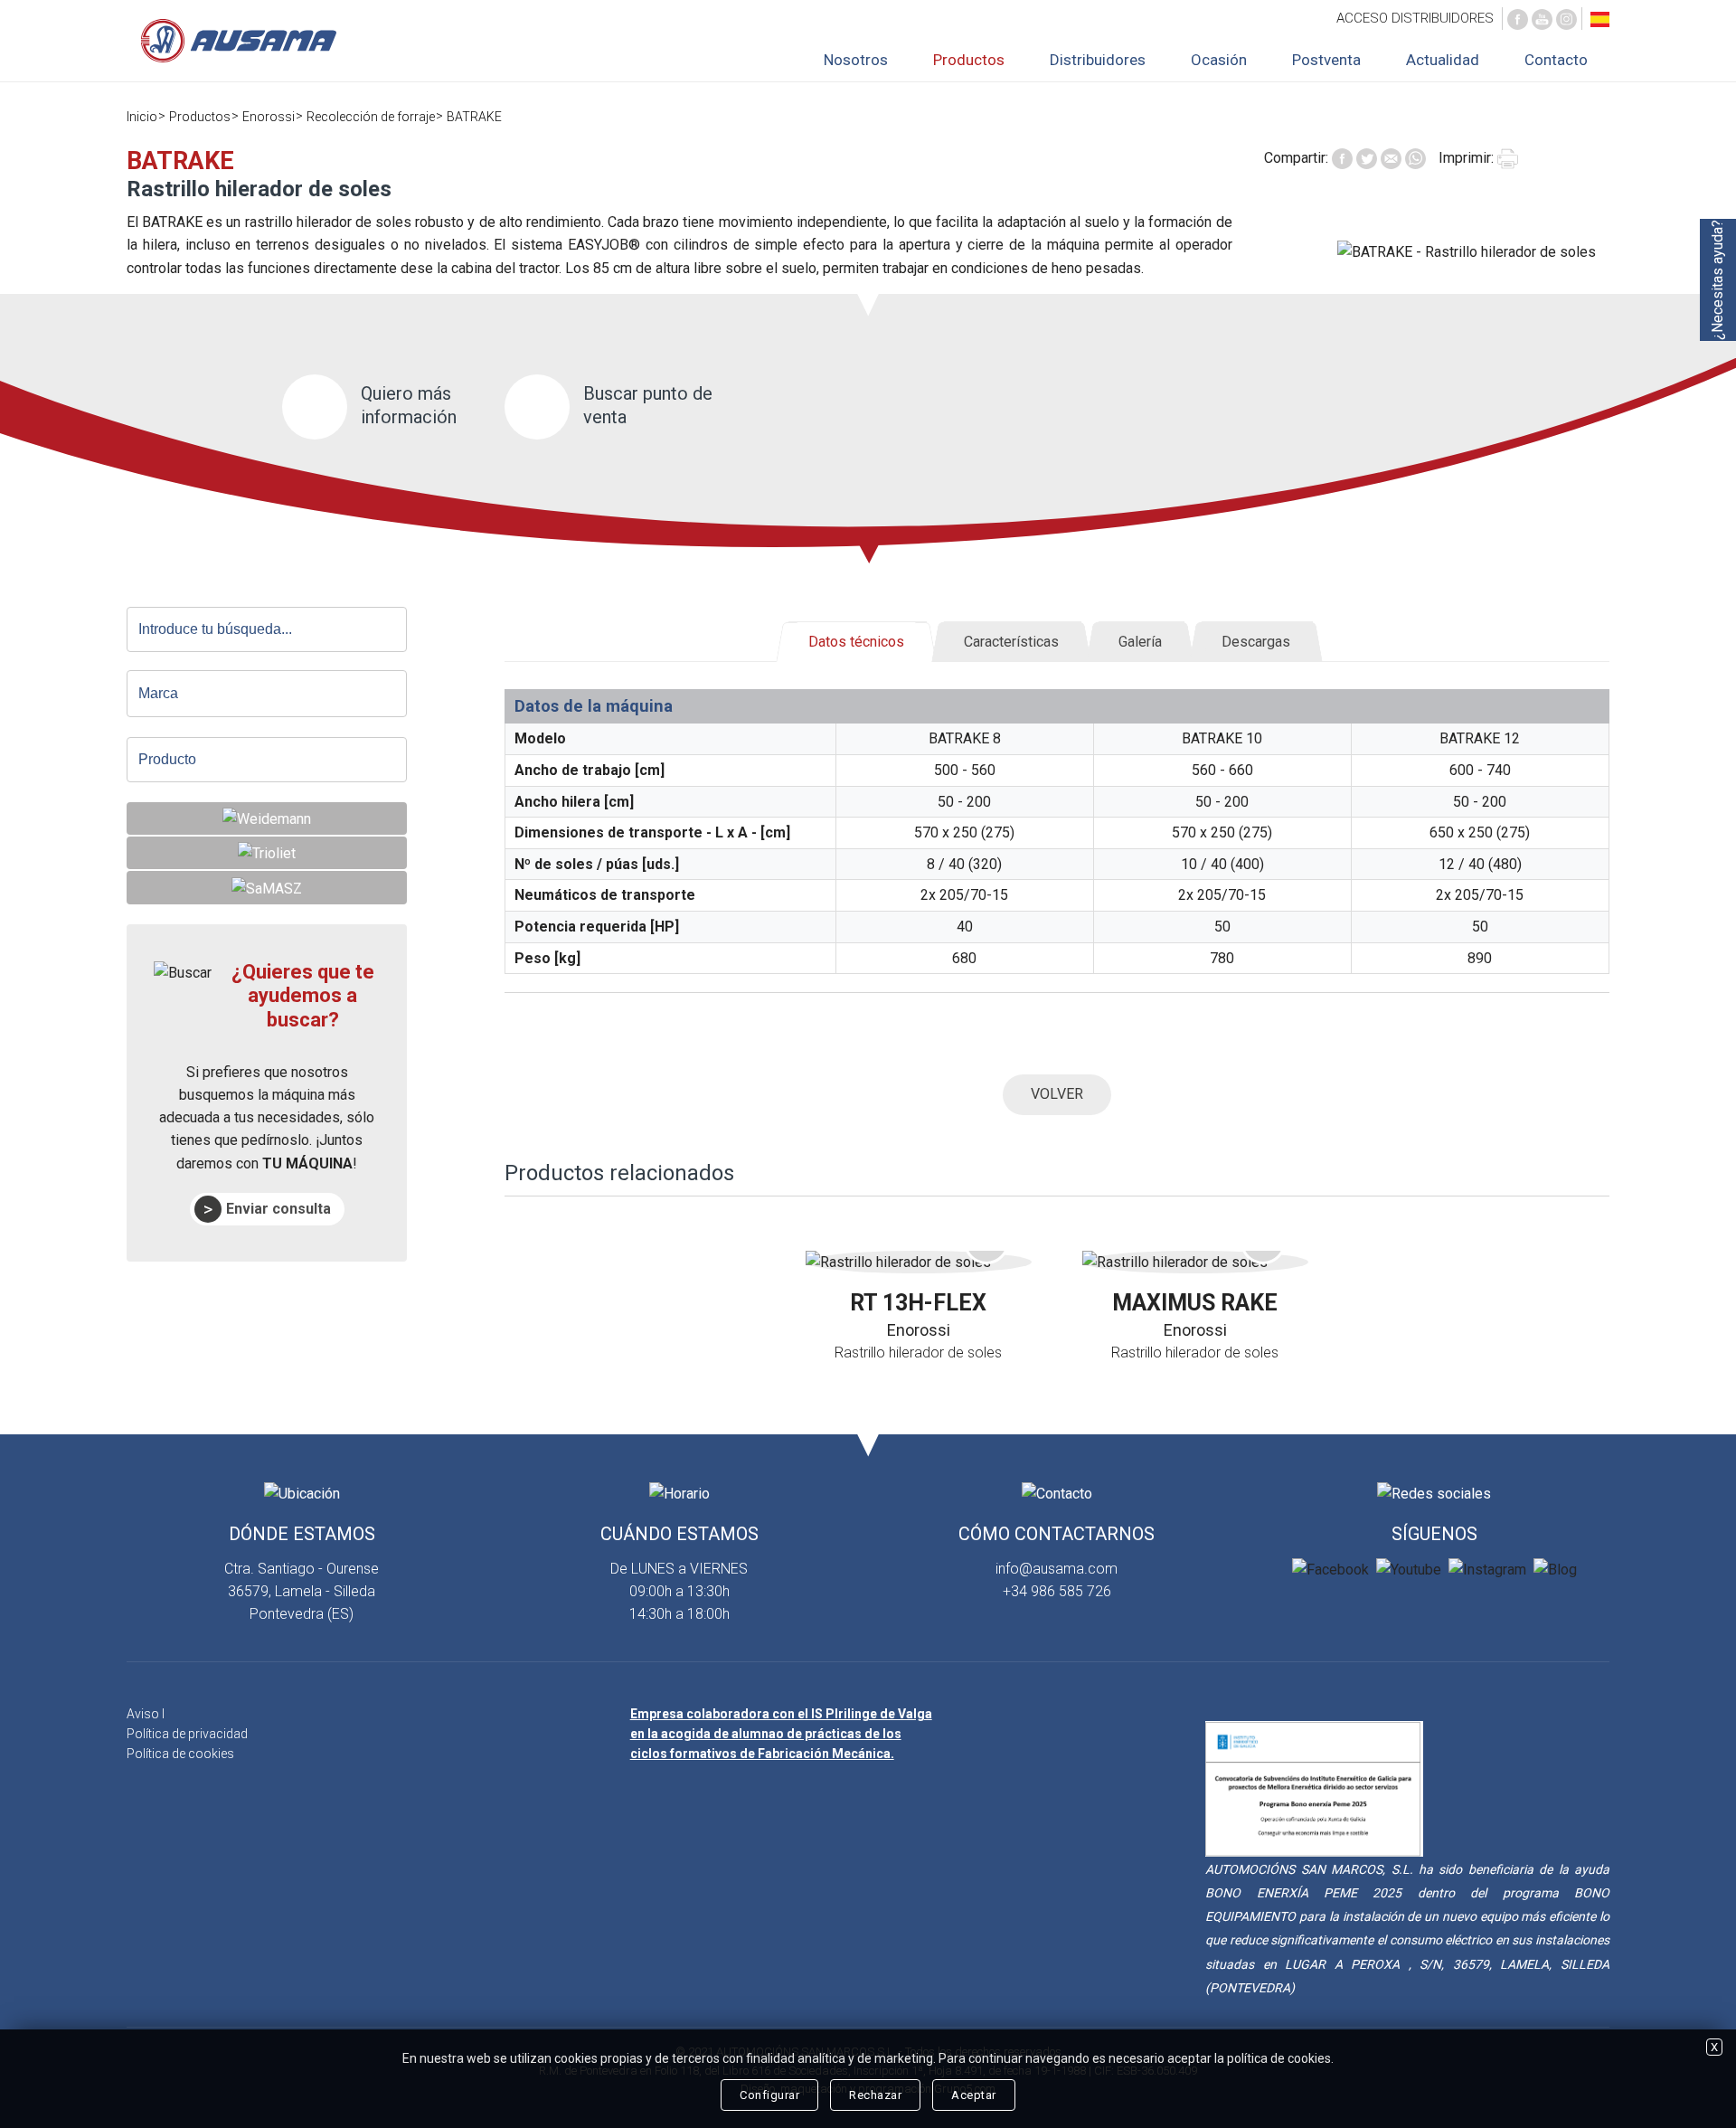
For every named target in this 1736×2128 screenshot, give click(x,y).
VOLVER (1057, 1094)
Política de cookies (180, 1754)
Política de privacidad (187, 1734)
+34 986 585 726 (1057, 1591)
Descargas (1256, 642)
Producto (167, 759)
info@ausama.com (1057, 1569)
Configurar (769, 2095)
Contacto (1556, 60)
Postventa (1326, 60)
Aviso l (146, 1714)
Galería (1140, 642)
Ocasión (1219, 60)
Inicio (142, 117)
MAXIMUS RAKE (1195, 1303)
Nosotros (856, 60)
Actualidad (1443, 60)
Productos (969, 60)
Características (1011, 642)
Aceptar (974, 2095)
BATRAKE (474, 117)
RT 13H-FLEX (918, 1303)
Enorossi (269, 117)
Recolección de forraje (371, 117)
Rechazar (875, 2095)
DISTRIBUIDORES (1415, 18)
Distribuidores (1098, 60)
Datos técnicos (856, 642)
